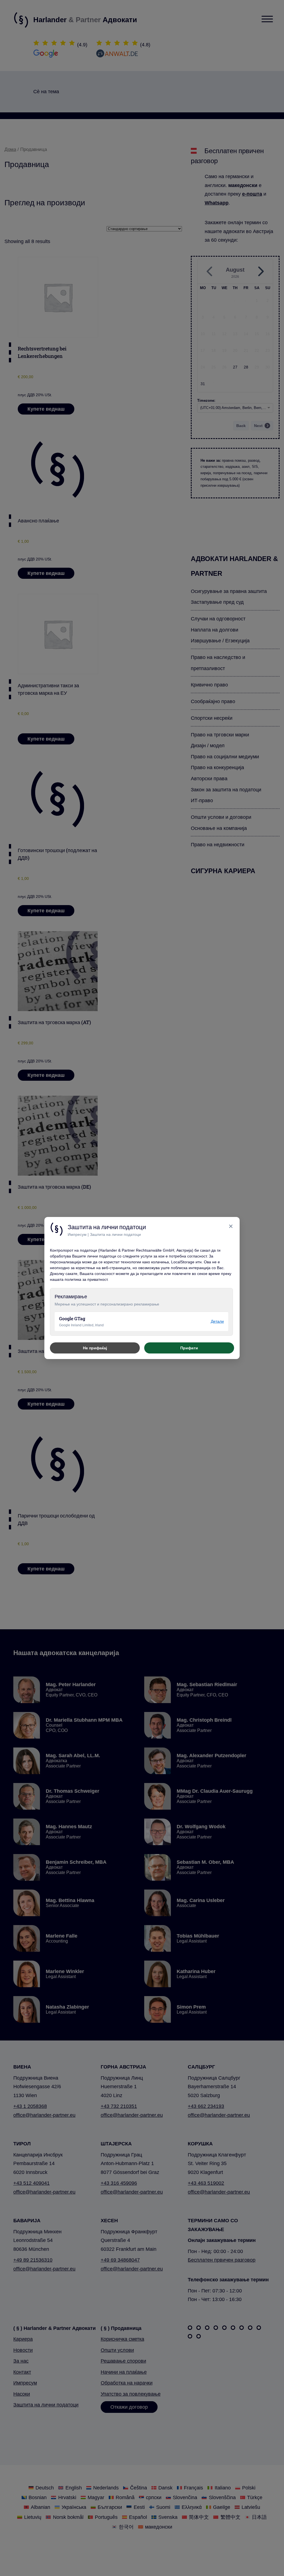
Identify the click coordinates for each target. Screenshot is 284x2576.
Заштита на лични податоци (115, 1235)
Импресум (77, 1235)
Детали (217, 1321)
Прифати (189, 1348)
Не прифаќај (95, 1348)
